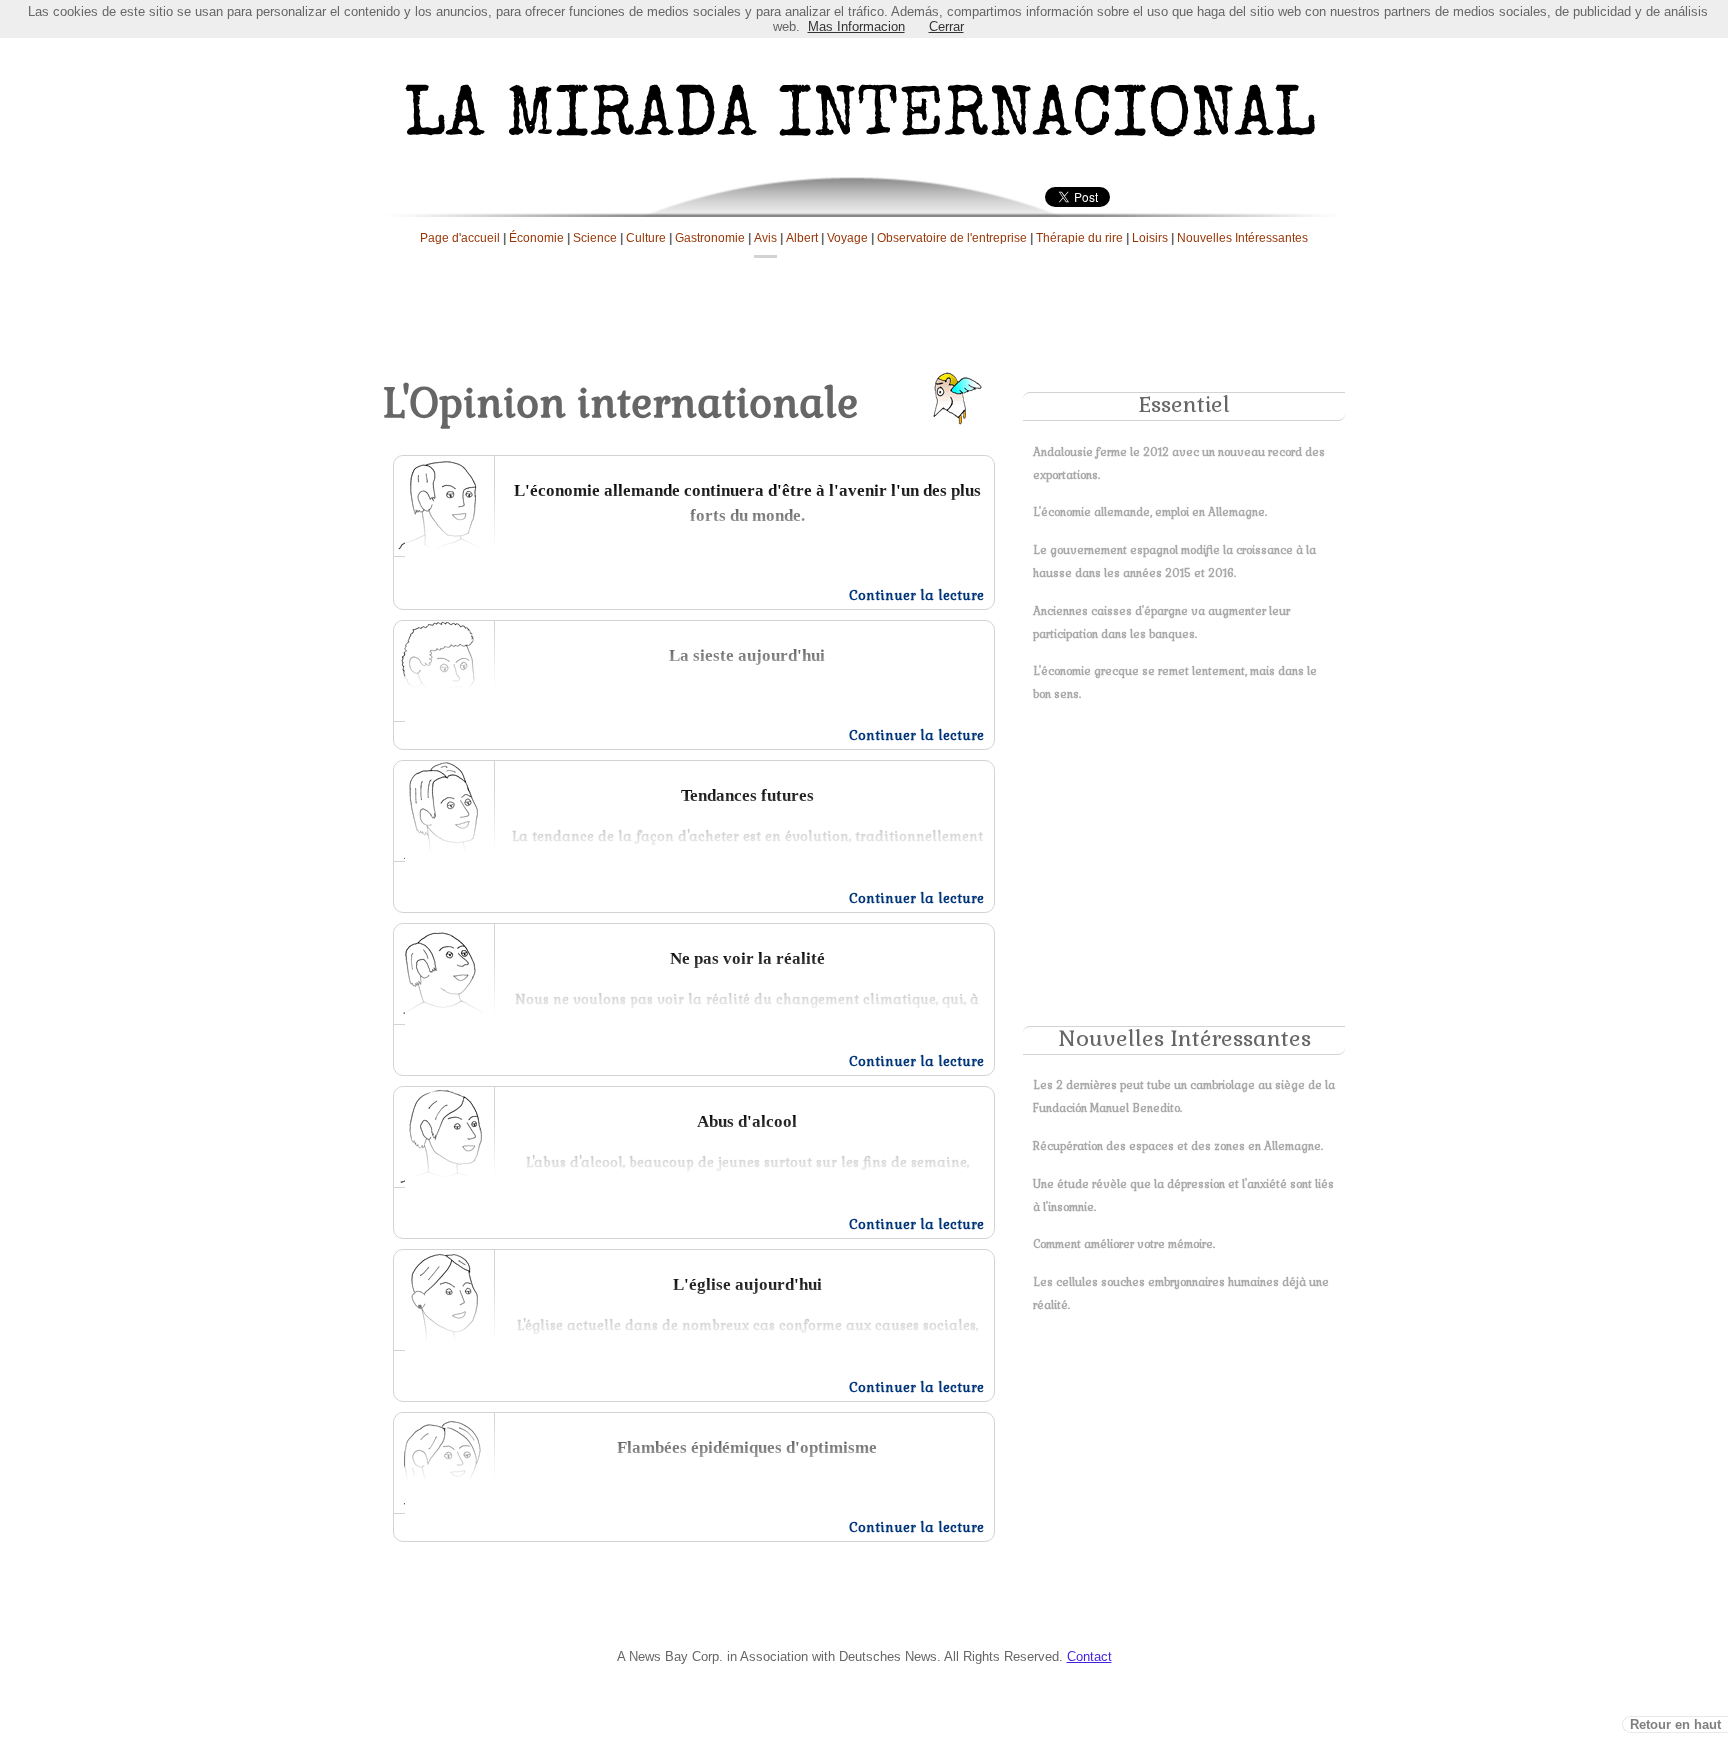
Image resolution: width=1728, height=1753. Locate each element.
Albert (802, 238)
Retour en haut (1675, 1724)
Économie (536, 238)
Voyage (847, 238)
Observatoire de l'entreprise (952, 238)
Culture (646, 238)
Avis (765, 238)
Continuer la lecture (916, 595)
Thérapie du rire (1079, 238)
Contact (1089, 1656)
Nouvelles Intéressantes (1242, 238)
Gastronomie (710, 238)
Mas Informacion (856, 26)
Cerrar (946, 26)
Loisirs (1150, 238)
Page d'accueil (460, 238)
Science (595, 238)
